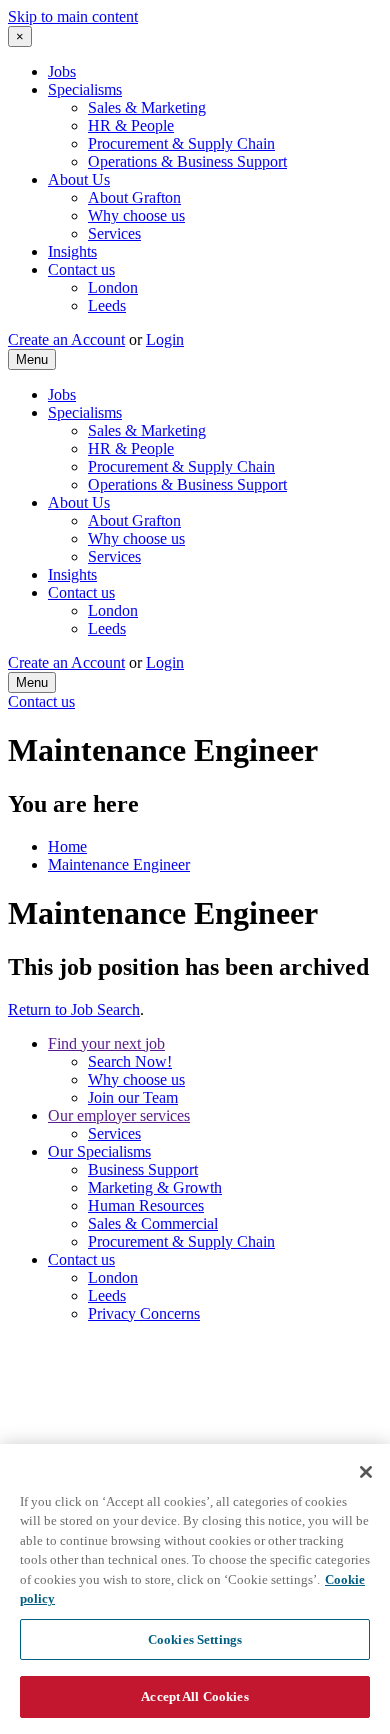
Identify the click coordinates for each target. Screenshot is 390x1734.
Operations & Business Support (187, 161)
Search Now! (130, 1061)
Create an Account (66, 339)
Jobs (62, 71)
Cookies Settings (195, 1639)
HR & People (131, 125)
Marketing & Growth (155, 1187)
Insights (72, 251)
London (113, 287)
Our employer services (119, 1115)
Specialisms (85, 89)
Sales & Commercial (153, 1223)
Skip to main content (73, 16)
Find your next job (106, 1043)
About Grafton (134, 197)
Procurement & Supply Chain (181, 143)
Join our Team (133, 1097)
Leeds (107, 305)
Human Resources (146, 1205)
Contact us (81, 269)
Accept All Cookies (194, 1696)
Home (67, 846)
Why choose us (136, 215)
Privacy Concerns (144, 1313)
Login (165, 339)
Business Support (143, 1169)
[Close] (366, 1472)
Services (114, 233)
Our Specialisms (99, 1151)
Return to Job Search (74, 1009)
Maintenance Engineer (119, 864)
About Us (79, 179)
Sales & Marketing (147, 107)
